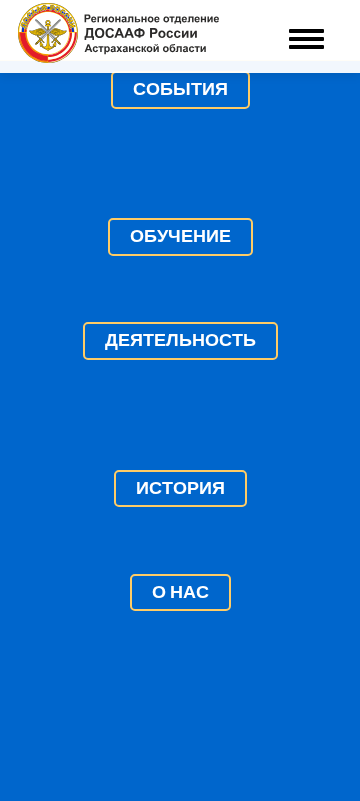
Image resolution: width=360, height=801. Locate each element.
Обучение (180, 236)
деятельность (180, 340)
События (180, 89)
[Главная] (118, 36)
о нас (180, 592)
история (180, 488)
